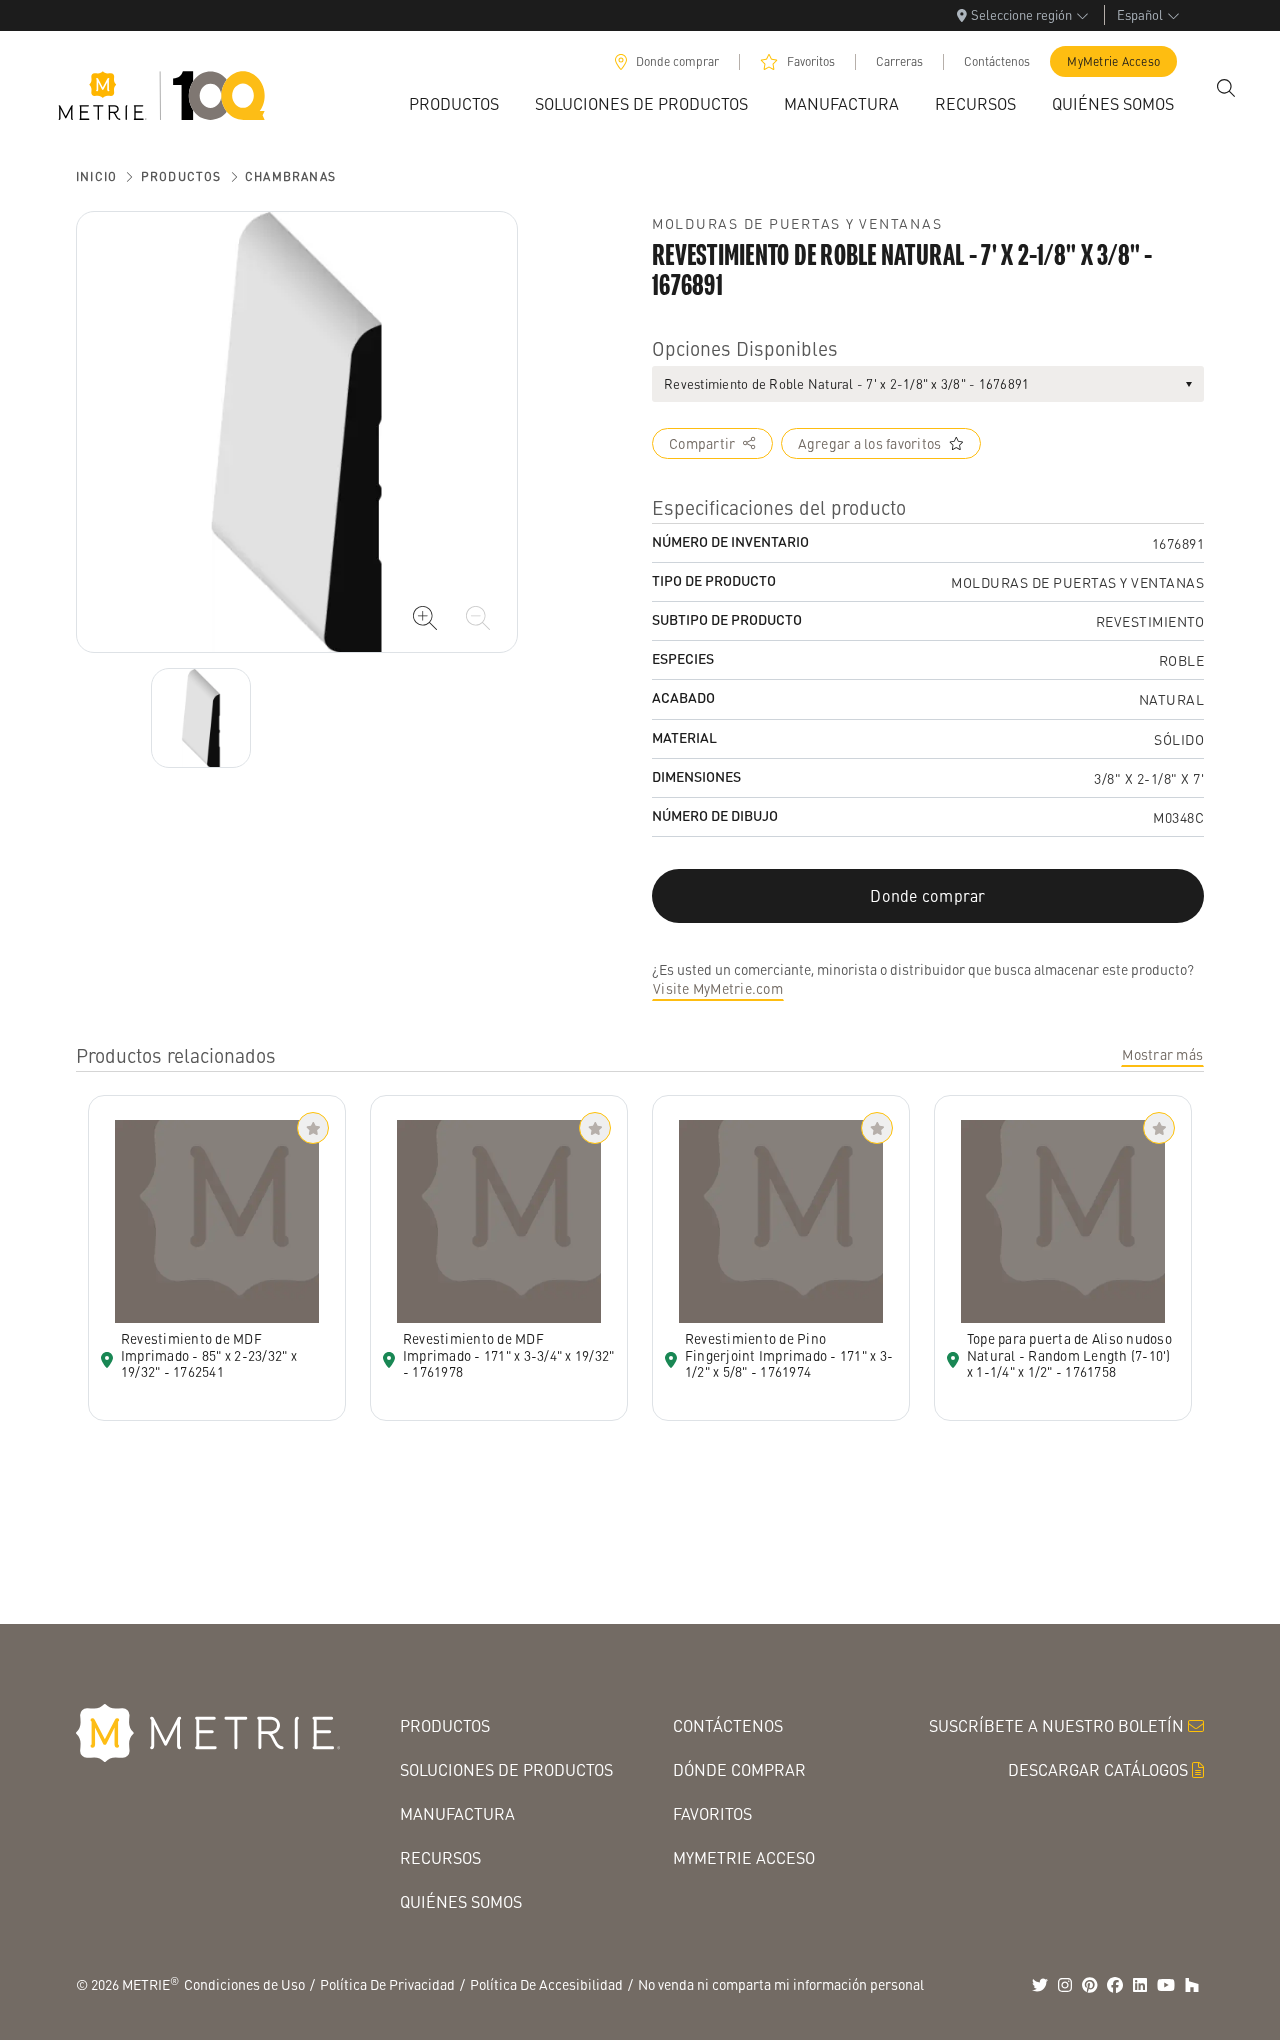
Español (1140, 14)
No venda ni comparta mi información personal (781, 1984)
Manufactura (457, 1813)
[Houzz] (1192, 1985)
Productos (181, 176)
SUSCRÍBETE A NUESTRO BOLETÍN (1056, 1725)
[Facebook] (1115, 1985)
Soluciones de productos (506, 1769)
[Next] (201, 718)
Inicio (96, 176)
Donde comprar (677, 61)
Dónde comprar (739, 1769)
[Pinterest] (1090, 1985)
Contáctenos (997, 61)
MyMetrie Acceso (1113, 61)
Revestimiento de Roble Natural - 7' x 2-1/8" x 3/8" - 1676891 (846, 383)
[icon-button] (425, 618)
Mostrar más (1162, 1054)
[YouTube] (1166, 1985)
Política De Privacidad (387, 1984)
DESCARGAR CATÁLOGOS (1098, 1769)
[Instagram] (1065, 1985)
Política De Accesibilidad (546, 1984)
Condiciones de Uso (244, 1984)
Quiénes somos (461, 1901)
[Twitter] (1040, 1985)
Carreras (899, 61)
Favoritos (811, 61)
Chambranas (290, 176)
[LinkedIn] (1140, 1985)
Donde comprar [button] (927, 895)
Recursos (440, 1857)
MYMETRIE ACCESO (744, 1857)
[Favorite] (313, 1128)
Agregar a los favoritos (870, 443)
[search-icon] (1226, 88)
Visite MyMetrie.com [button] (718, 988)
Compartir (702, 443)
